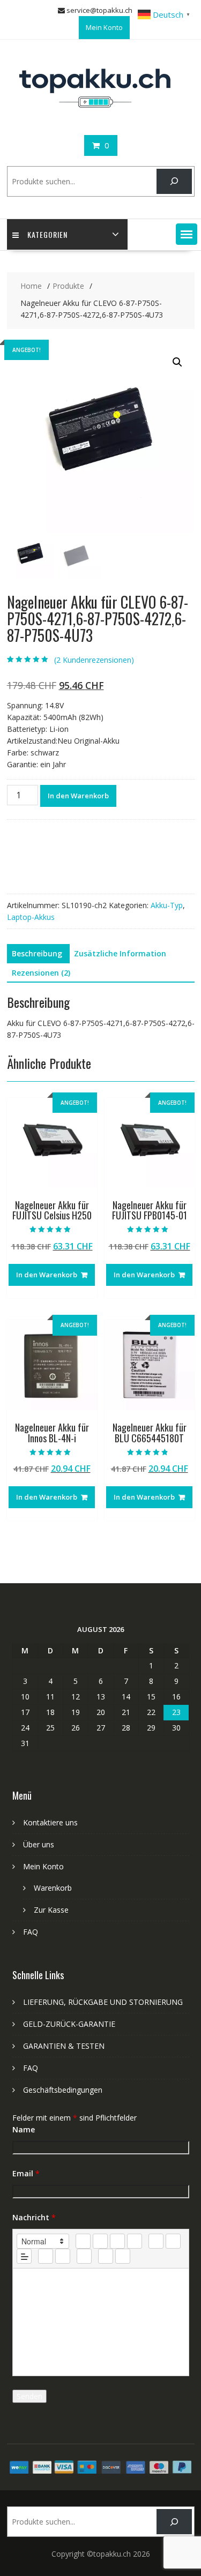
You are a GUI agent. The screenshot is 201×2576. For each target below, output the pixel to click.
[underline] (117, 2241)
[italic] (100, 2241)
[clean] (135, 2241)
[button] (187, 234)
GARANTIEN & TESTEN (64, 2046)
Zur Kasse (51, 1910)
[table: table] (84, 2256)
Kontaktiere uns (50, 1822)
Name (24, 2129)
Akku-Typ (167, 905)
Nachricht (34, 2217)
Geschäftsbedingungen (63, 2090)
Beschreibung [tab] (37, 953)
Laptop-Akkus (31, 917)
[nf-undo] (106, 2256)
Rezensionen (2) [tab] (41, 973)
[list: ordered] (156, 2241)
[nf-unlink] (63, 2256)
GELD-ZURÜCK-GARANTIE (69, 2024)
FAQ (31, 1932)
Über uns (39, 1844)
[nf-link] (46, 2256)
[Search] (174, 181)
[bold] (83, 2241)
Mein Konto (104, 27)
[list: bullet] (173, 2241)
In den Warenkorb (78, 796)
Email (26, 2173)
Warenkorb (53, 1888)
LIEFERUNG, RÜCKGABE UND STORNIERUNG (103, 2002)
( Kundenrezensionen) (94, 660)
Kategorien (47, 234)
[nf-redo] (123, 2256)
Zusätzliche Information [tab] (120, 953)
